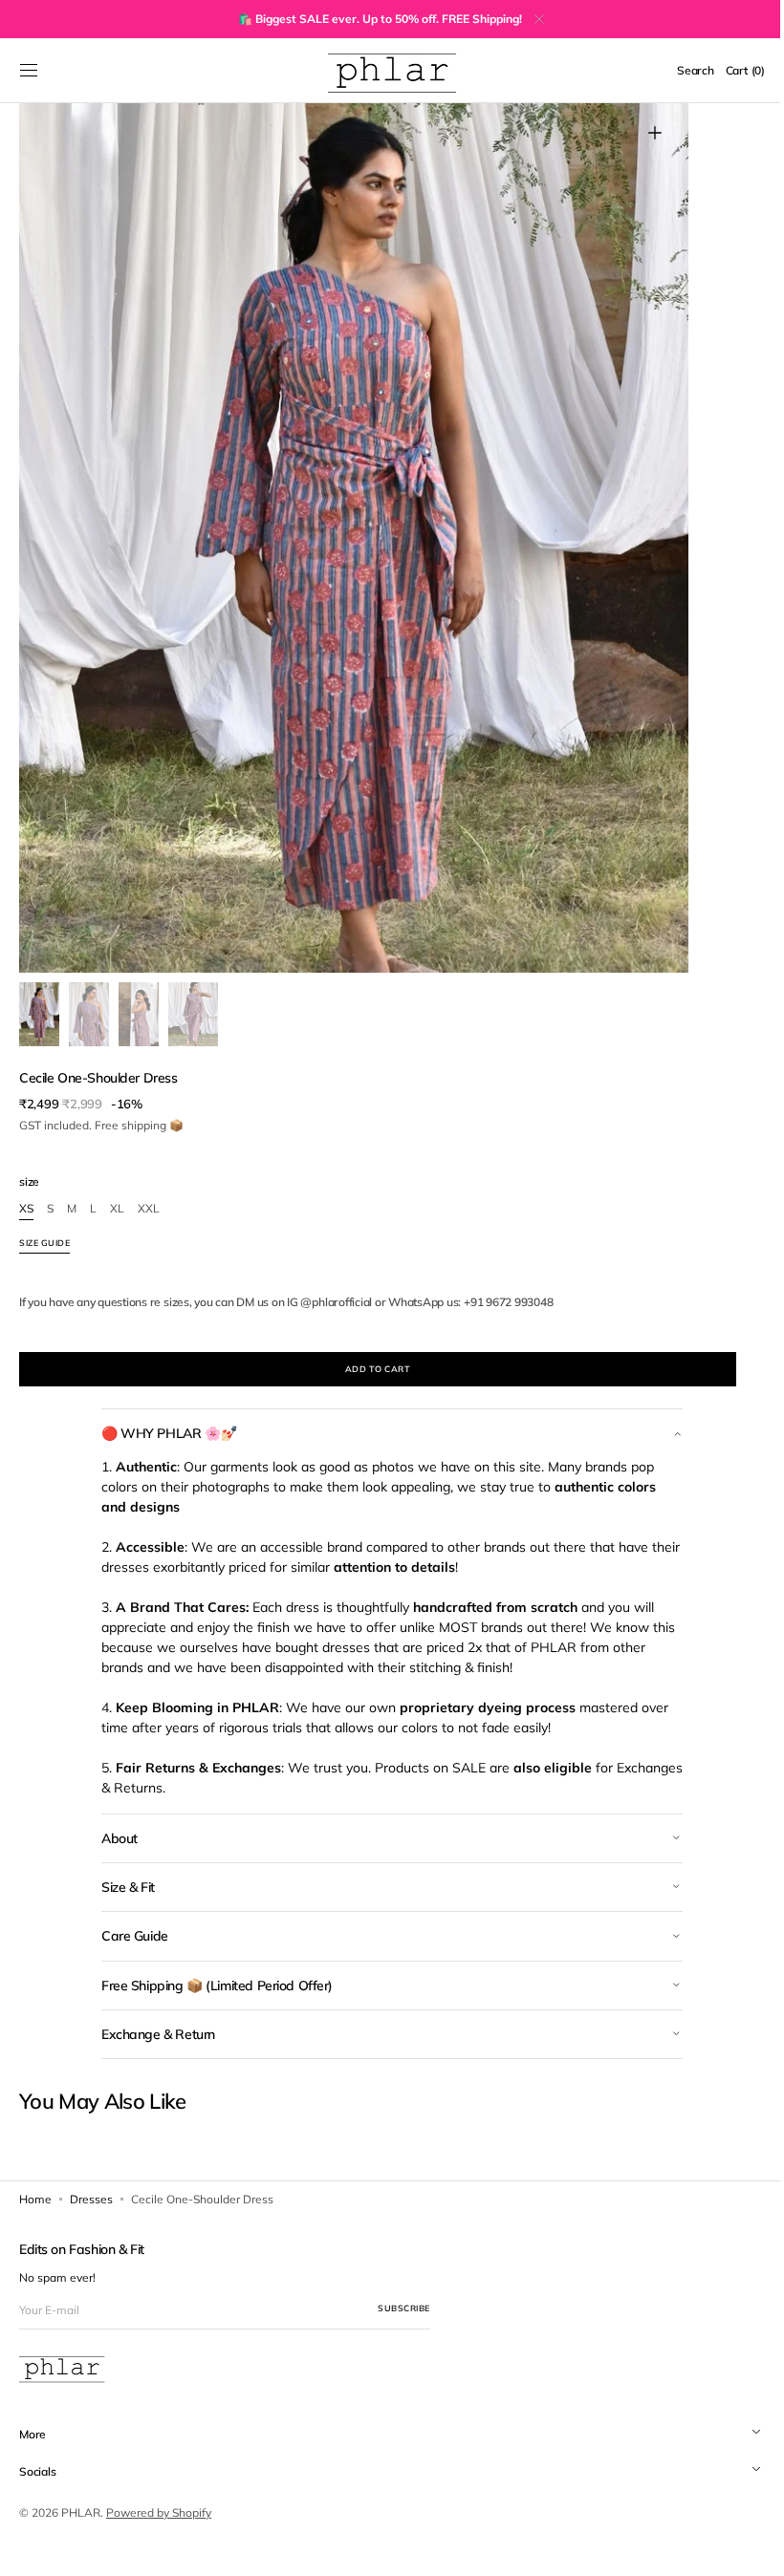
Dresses (91, 2199)
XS (26, 1209)
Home (35, 2199)
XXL (149, 1209)
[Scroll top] (741, 2547)
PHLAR (81, 2512)
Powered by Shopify (159, 2512)
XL (117, 1209)
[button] (29, 71)
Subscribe (404, 2308)
